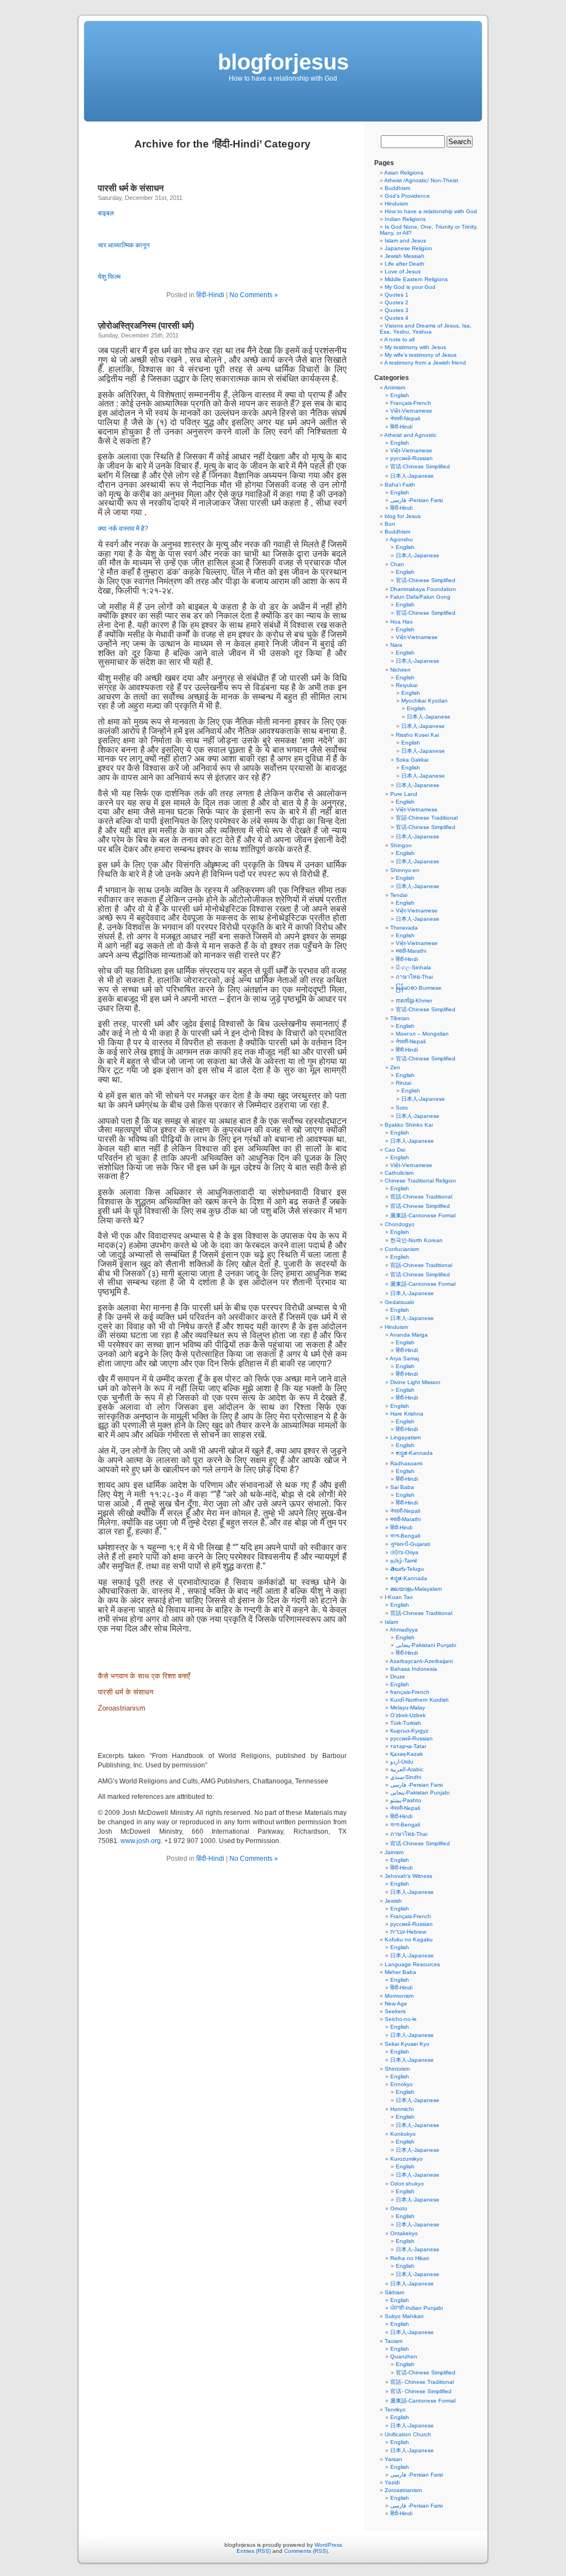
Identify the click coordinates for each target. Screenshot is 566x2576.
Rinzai (403, 1083)
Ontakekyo (404, 2233)
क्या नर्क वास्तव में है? (123, 529)
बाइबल (106, 213)
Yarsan (394, 2459)
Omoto (399, 2208)
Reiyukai (407, 685)
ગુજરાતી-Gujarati (410, 1544)
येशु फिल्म (109, 277)
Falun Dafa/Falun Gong (420, 597)
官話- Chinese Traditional (422, 2382)
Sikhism (394, 2292)
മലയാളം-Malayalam (416, 1589)
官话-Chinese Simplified (420, 466)
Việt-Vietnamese (411, 411)
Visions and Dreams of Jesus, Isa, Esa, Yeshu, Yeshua (426, 329)
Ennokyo (402, 2084)
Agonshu (401, 539)
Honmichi (402, 2109)
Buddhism (397, 188)
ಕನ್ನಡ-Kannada (414, 1453)
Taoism (394, 2341)
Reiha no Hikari (410, 2258)
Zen (395, 1067)
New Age (396, 2004)
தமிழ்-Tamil (403, 1561)
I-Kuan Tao (399, 1597)
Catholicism (399, 1173)
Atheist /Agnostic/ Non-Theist (421, 180)
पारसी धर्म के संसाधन (132, 188)
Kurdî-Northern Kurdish (420, 1700)
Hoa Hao (402, 622)
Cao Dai (395, 1150)
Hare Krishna (407, 1414)
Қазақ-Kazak (407, 1754)
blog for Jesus (403, 516)
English (400, 395)
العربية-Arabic (407, 1769)
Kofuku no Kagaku (409, 1939)
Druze (398, 1677)
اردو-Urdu (402, 1762)
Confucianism (402, 1249)
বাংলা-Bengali (405, 1536)
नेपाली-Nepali (405, 418)
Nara (396, 645)
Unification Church (408, 2434)
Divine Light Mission (415, 1382)
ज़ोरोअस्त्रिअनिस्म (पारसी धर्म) (146, 326)
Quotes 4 (397, 318)
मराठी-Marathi (411, 951)
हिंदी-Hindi (210, 295)
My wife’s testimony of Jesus (421, 355)
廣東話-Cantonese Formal (423, 1215)
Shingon (401, 845)
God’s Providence (407, 196)
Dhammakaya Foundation (423, 589)
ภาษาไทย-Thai (414, 977)
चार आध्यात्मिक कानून (124, 245)
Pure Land (404, 794)
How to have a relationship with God (431, 211)
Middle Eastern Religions (416, 279)
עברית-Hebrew (408, 1932)
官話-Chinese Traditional (427, 818)
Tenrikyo (395, 2409)
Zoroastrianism (122, 1708)
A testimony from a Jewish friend (425, 363)
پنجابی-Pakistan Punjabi (420, 1793)
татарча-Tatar (408, 1746)
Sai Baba (402, 1487)
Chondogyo (400, 1224)
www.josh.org (141, 1841)
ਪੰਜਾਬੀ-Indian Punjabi (416, 2308)
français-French (410, 1692)
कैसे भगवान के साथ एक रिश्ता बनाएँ (144, 1676)
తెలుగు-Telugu (407, 1569)
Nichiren (400, 670)
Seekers (395, 2011)
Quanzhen (404, 2356)
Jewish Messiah (405, 256)
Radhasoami (406, 1463)
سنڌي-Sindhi (406, 1777)
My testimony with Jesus (415, 347)
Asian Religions (404, 173)
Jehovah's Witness (408, 1876)
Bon (390, 524)
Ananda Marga (409, 1335)
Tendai (399, 895)
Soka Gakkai (412, 760)
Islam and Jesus (405, 241)
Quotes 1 (397, 295)
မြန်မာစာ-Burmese (419, 988)
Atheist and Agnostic (410, 435)
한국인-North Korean (416, 1240)
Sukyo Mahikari (404, 2316)
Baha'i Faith (400, 485)
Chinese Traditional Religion (420, 1181)
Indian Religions (405, 219)
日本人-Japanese (412, 476)
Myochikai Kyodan (424, 701)
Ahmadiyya (404, 1630)
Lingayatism (405, 1437)
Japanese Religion (408, 248)
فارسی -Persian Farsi (416, 500)
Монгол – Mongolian (422, 1034)
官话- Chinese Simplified (421, 2391)
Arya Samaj (404, 1358)
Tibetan (400, 1018)
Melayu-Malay (408, 1707)
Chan (397, 564)
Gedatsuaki (399, 1302)
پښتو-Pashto (406, 1800)
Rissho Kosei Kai (417, 735)
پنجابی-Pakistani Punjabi (426, 1645)
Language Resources (412, 1964)
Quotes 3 (397, 310)
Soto (402, 1108)
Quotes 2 (397, 302)
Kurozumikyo (407, 2159)
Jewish (393, 1901)
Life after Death (405, 264)
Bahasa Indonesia (414, 1669)
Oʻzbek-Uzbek (408, 1715)
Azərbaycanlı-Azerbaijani (421, 1661)
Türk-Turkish (406, 1723)
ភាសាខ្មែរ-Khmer (414, 1001)
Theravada (404, 928)
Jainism (394, 1852)
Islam (391, 1622)
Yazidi (392, 2482)
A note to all (399, 339)
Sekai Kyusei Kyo (407, 2044)
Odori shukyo (407, 2184)
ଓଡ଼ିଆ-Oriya (404, 1552)
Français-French (411, 403)
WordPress (328, 2545)
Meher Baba (400, 1972)
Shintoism (397, 2069)
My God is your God (410, 287)
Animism (395, 387)
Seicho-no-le (401, 2019)
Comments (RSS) (306, 2551)
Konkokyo (403, 2134)
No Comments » (254, 295)
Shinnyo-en (405, 870)
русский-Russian (412, 458)
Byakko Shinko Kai (409, 1125)
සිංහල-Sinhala (413, 967)
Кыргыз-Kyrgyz (409, 1731)
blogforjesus (283, 62)
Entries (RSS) (254, 2551)
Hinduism (396, 204)
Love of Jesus (403, 271)
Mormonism (399, 1996)
